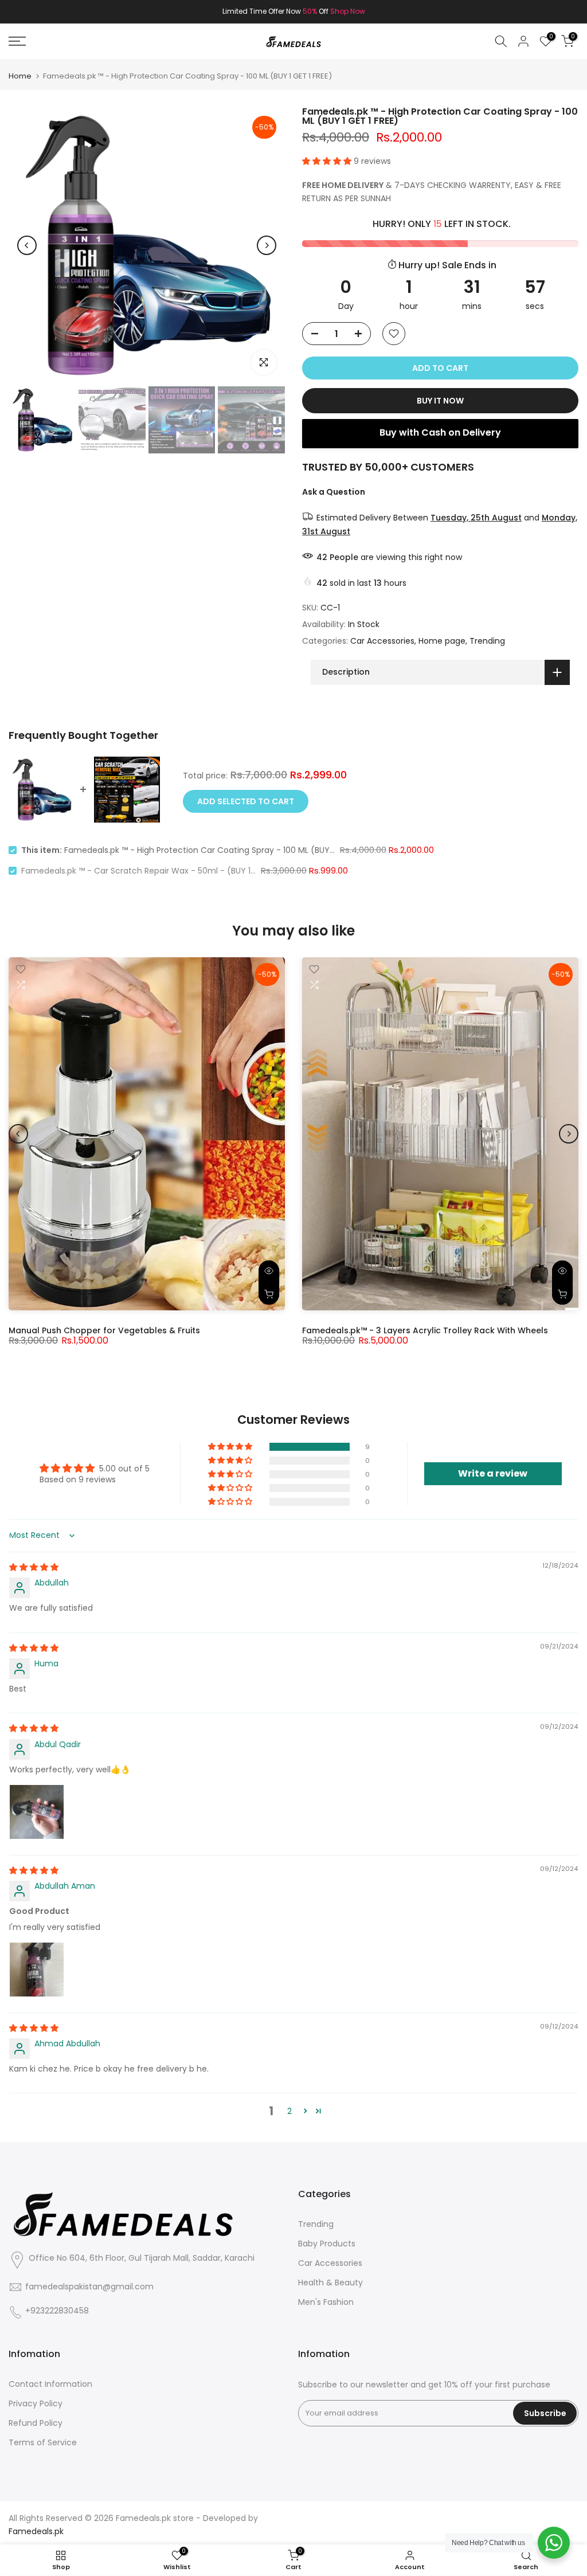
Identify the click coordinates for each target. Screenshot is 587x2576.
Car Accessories (382, 641)
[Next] (267, 245)
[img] (34, 1567)
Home (20, 76)
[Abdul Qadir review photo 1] (37, 1812)
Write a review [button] (493, 1473)
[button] (328, 161)
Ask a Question (334, 492)
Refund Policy (36, 2423)
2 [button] (289, 2111)
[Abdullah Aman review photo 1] (37, 1970)
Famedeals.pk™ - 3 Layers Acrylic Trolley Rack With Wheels (425, 1330)
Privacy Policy (36, 2404)
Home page (442, 641)
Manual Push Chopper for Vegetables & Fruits (104, 1330)
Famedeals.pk (143, 2518)
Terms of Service (43, 2443)
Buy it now (440, 401)
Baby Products (327, 2244)
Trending (487, 641)
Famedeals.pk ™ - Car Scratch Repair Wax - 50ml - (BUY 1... (138, 871)
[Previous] (27, 245)
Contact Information (50, 2384)
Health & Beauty (330, 2283)
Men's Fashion (326, 2302)
